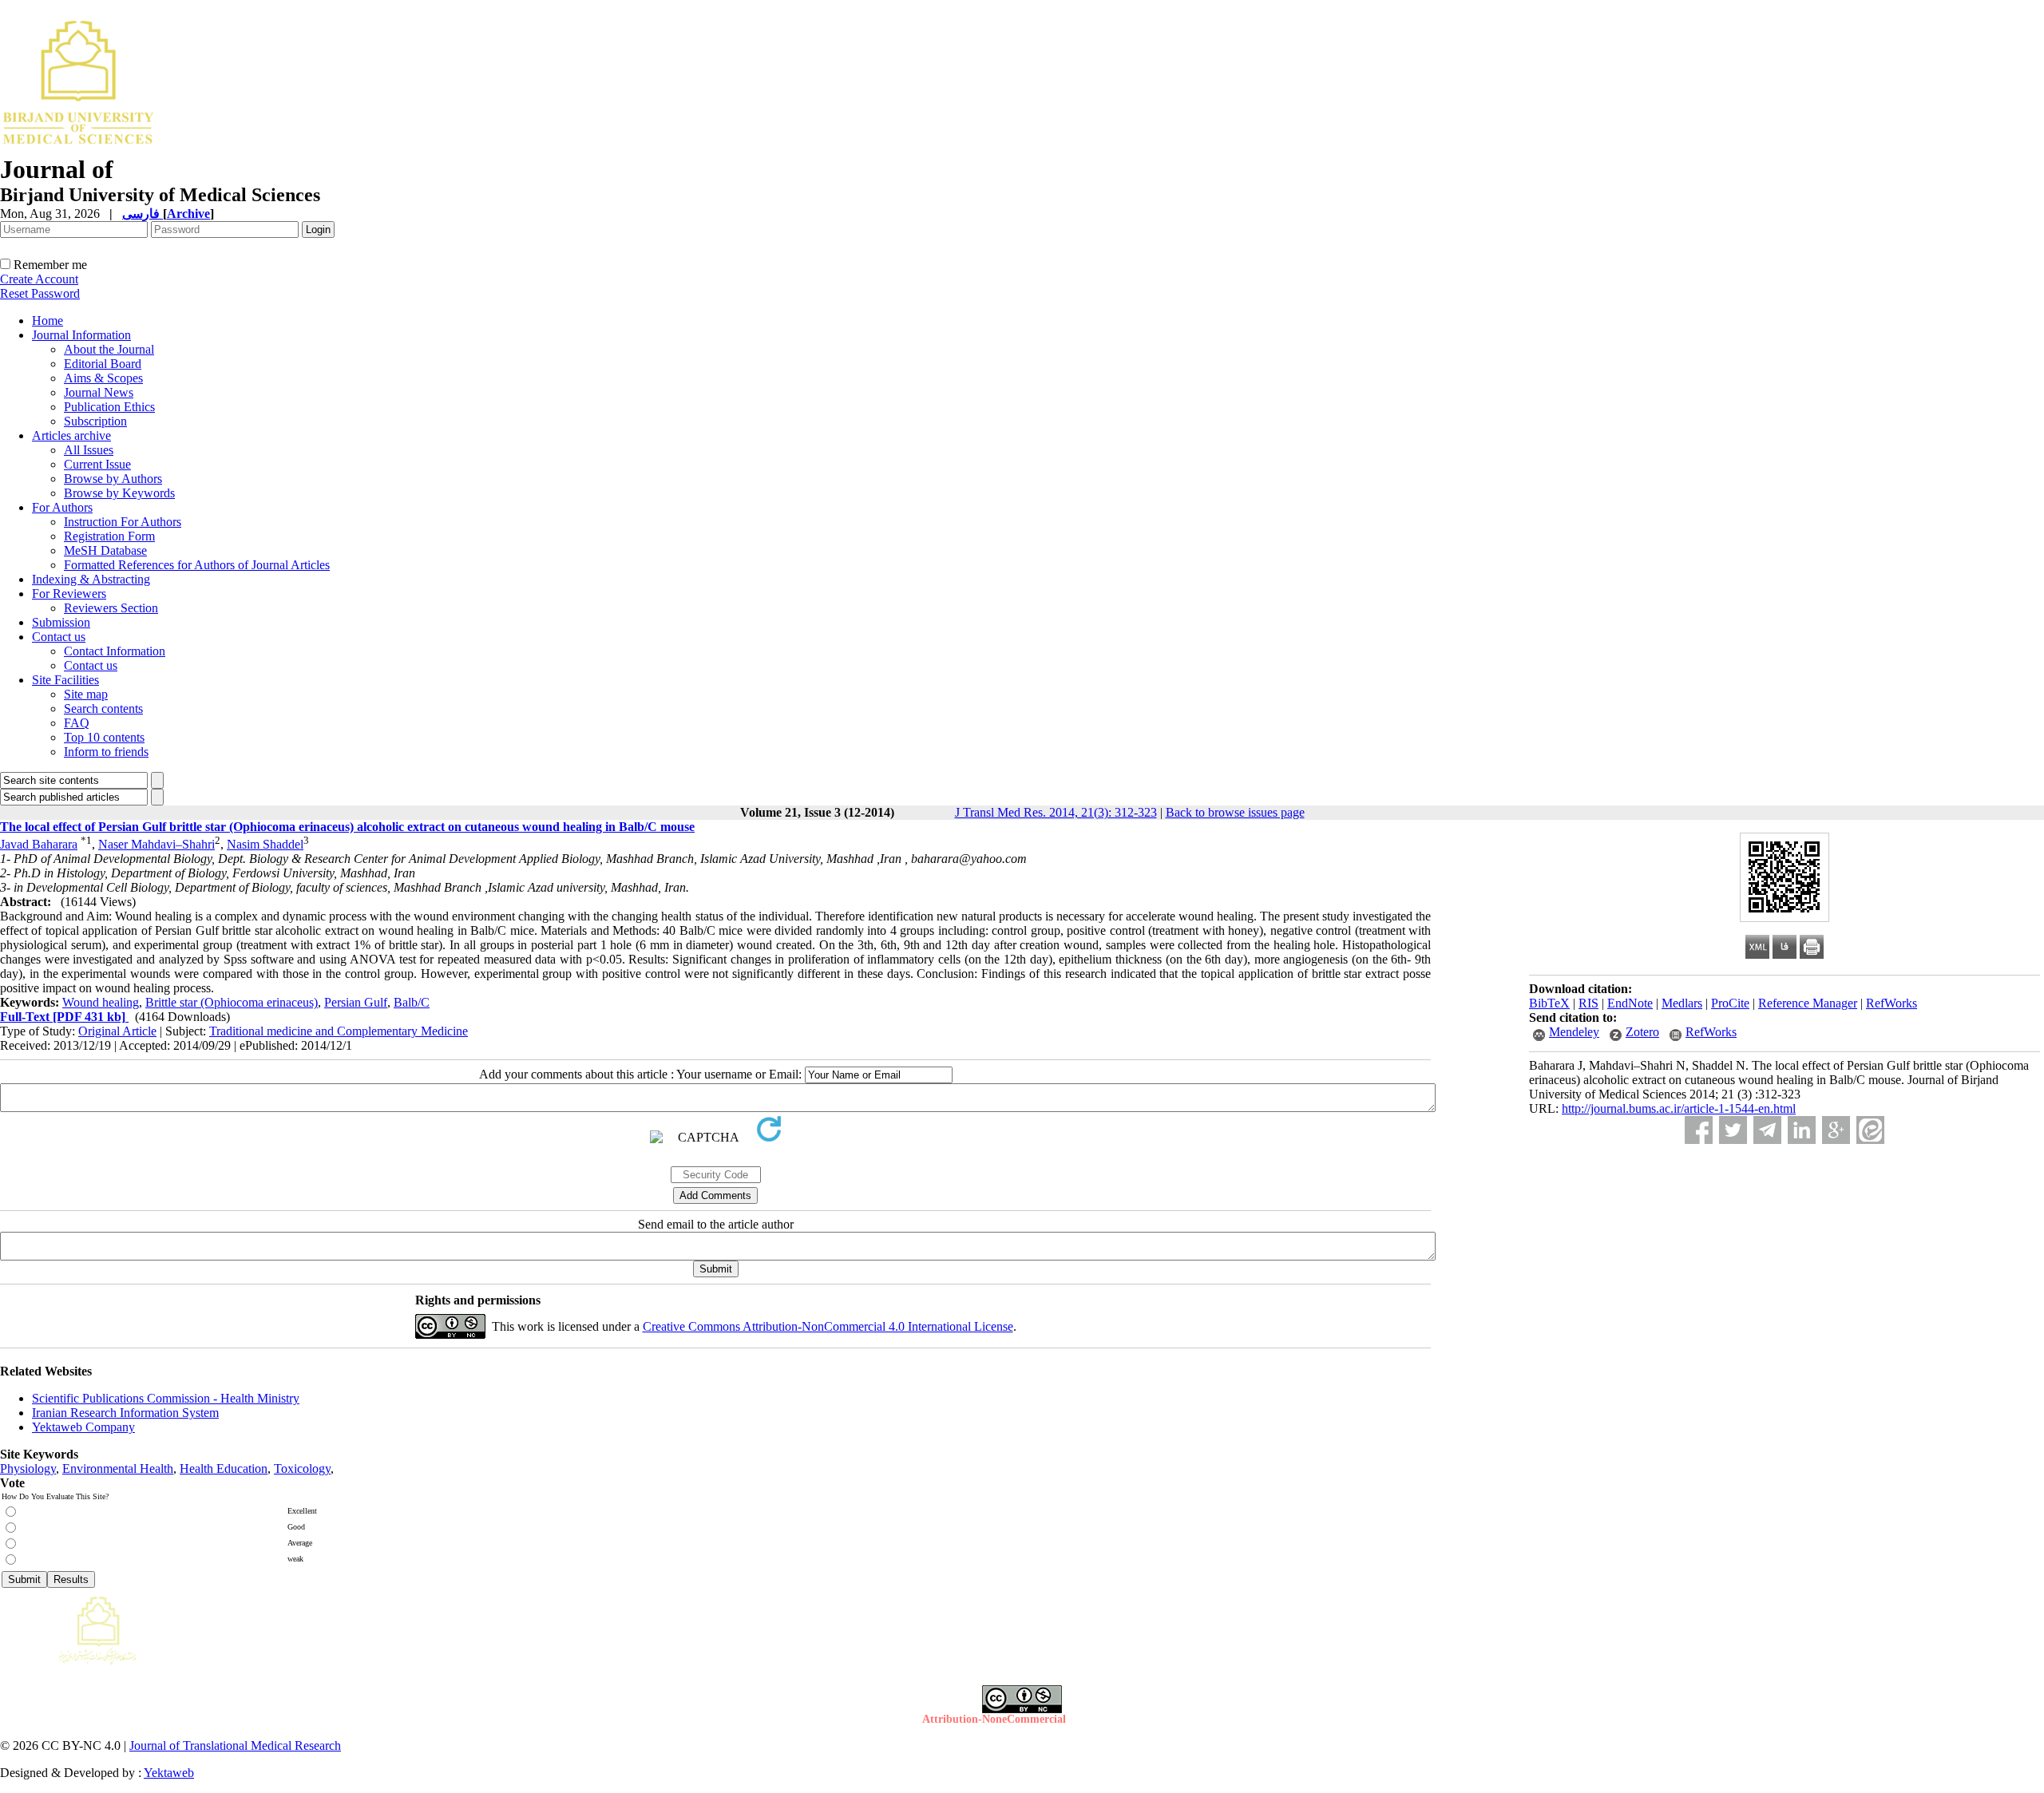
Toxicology (302, 1468)
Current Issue (97, 464)
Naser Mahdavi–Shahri (156, 844)
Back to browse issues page (1235, 812)
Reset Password (40, 293)
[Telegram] (1767, 1130)
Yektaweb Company (83, 1427)
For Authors (62, 507)
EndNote (1630, 1003)
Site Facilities (65, 680)
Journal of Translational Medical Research (235, 1746)
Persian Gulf (356, 1002)
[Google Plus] (1836, 1130)
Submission (61, 622)
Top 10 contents (104, 737)
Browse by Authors (113, 479)
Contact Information (115, 651)
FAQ (77, 723)
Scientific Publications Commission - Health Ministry (166, 1398)
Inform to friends (106, 752)
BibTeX (1549, 1003)
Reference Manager (1808, 1003)
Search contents (103, 708)
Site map (86, 694)
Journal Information (81, 335)
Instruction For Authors (123, 522)
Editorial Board (103, 364)
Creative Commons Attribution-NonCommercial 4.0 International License (828, 1326)
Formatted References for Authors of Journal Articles (197, 565)
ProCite (1730, 1003)
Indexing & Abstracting (91, 579)
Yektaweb (169, 1773)
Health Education (224, 1468)
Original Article (117, 1031)
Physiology (28, 1468)
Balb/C (412, 1002)
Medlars (1682, 1003)
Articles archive (71, 435)
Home (48, 321)
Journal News (99, 392)
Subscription (95, 421)
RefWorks (1891, 1003)
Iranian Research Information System (125, 1413)
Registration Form (109, 536)
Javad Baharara (39, 844)
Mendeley (1574, 1032)
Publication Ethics (109, 407)
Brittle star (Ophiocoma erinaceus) (232, 1002)
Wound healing (101, 1002)
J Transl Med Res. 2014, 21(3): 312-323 (1056, 812)
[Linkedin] (1802, 1130)
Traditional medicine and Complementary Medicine (339, 1031)
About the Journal (109, 349)
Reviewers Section (111, 608)
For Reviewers (69, 594)
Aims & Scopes (103, 378)
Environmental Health (118, 1468)
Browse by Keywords (119, 493)
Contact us (59, 637)
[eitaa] (1870, 1130)
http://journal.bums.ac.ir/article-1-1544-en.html (1679, 1108)
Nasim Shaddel (265, 844)
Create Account (39, 279)
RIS (1588, 1003)
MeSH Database (105, 550)
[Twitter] (1733, 1130)
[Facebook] (1699, 1130)
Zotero (1642, 1032)
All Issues (89, 450)
